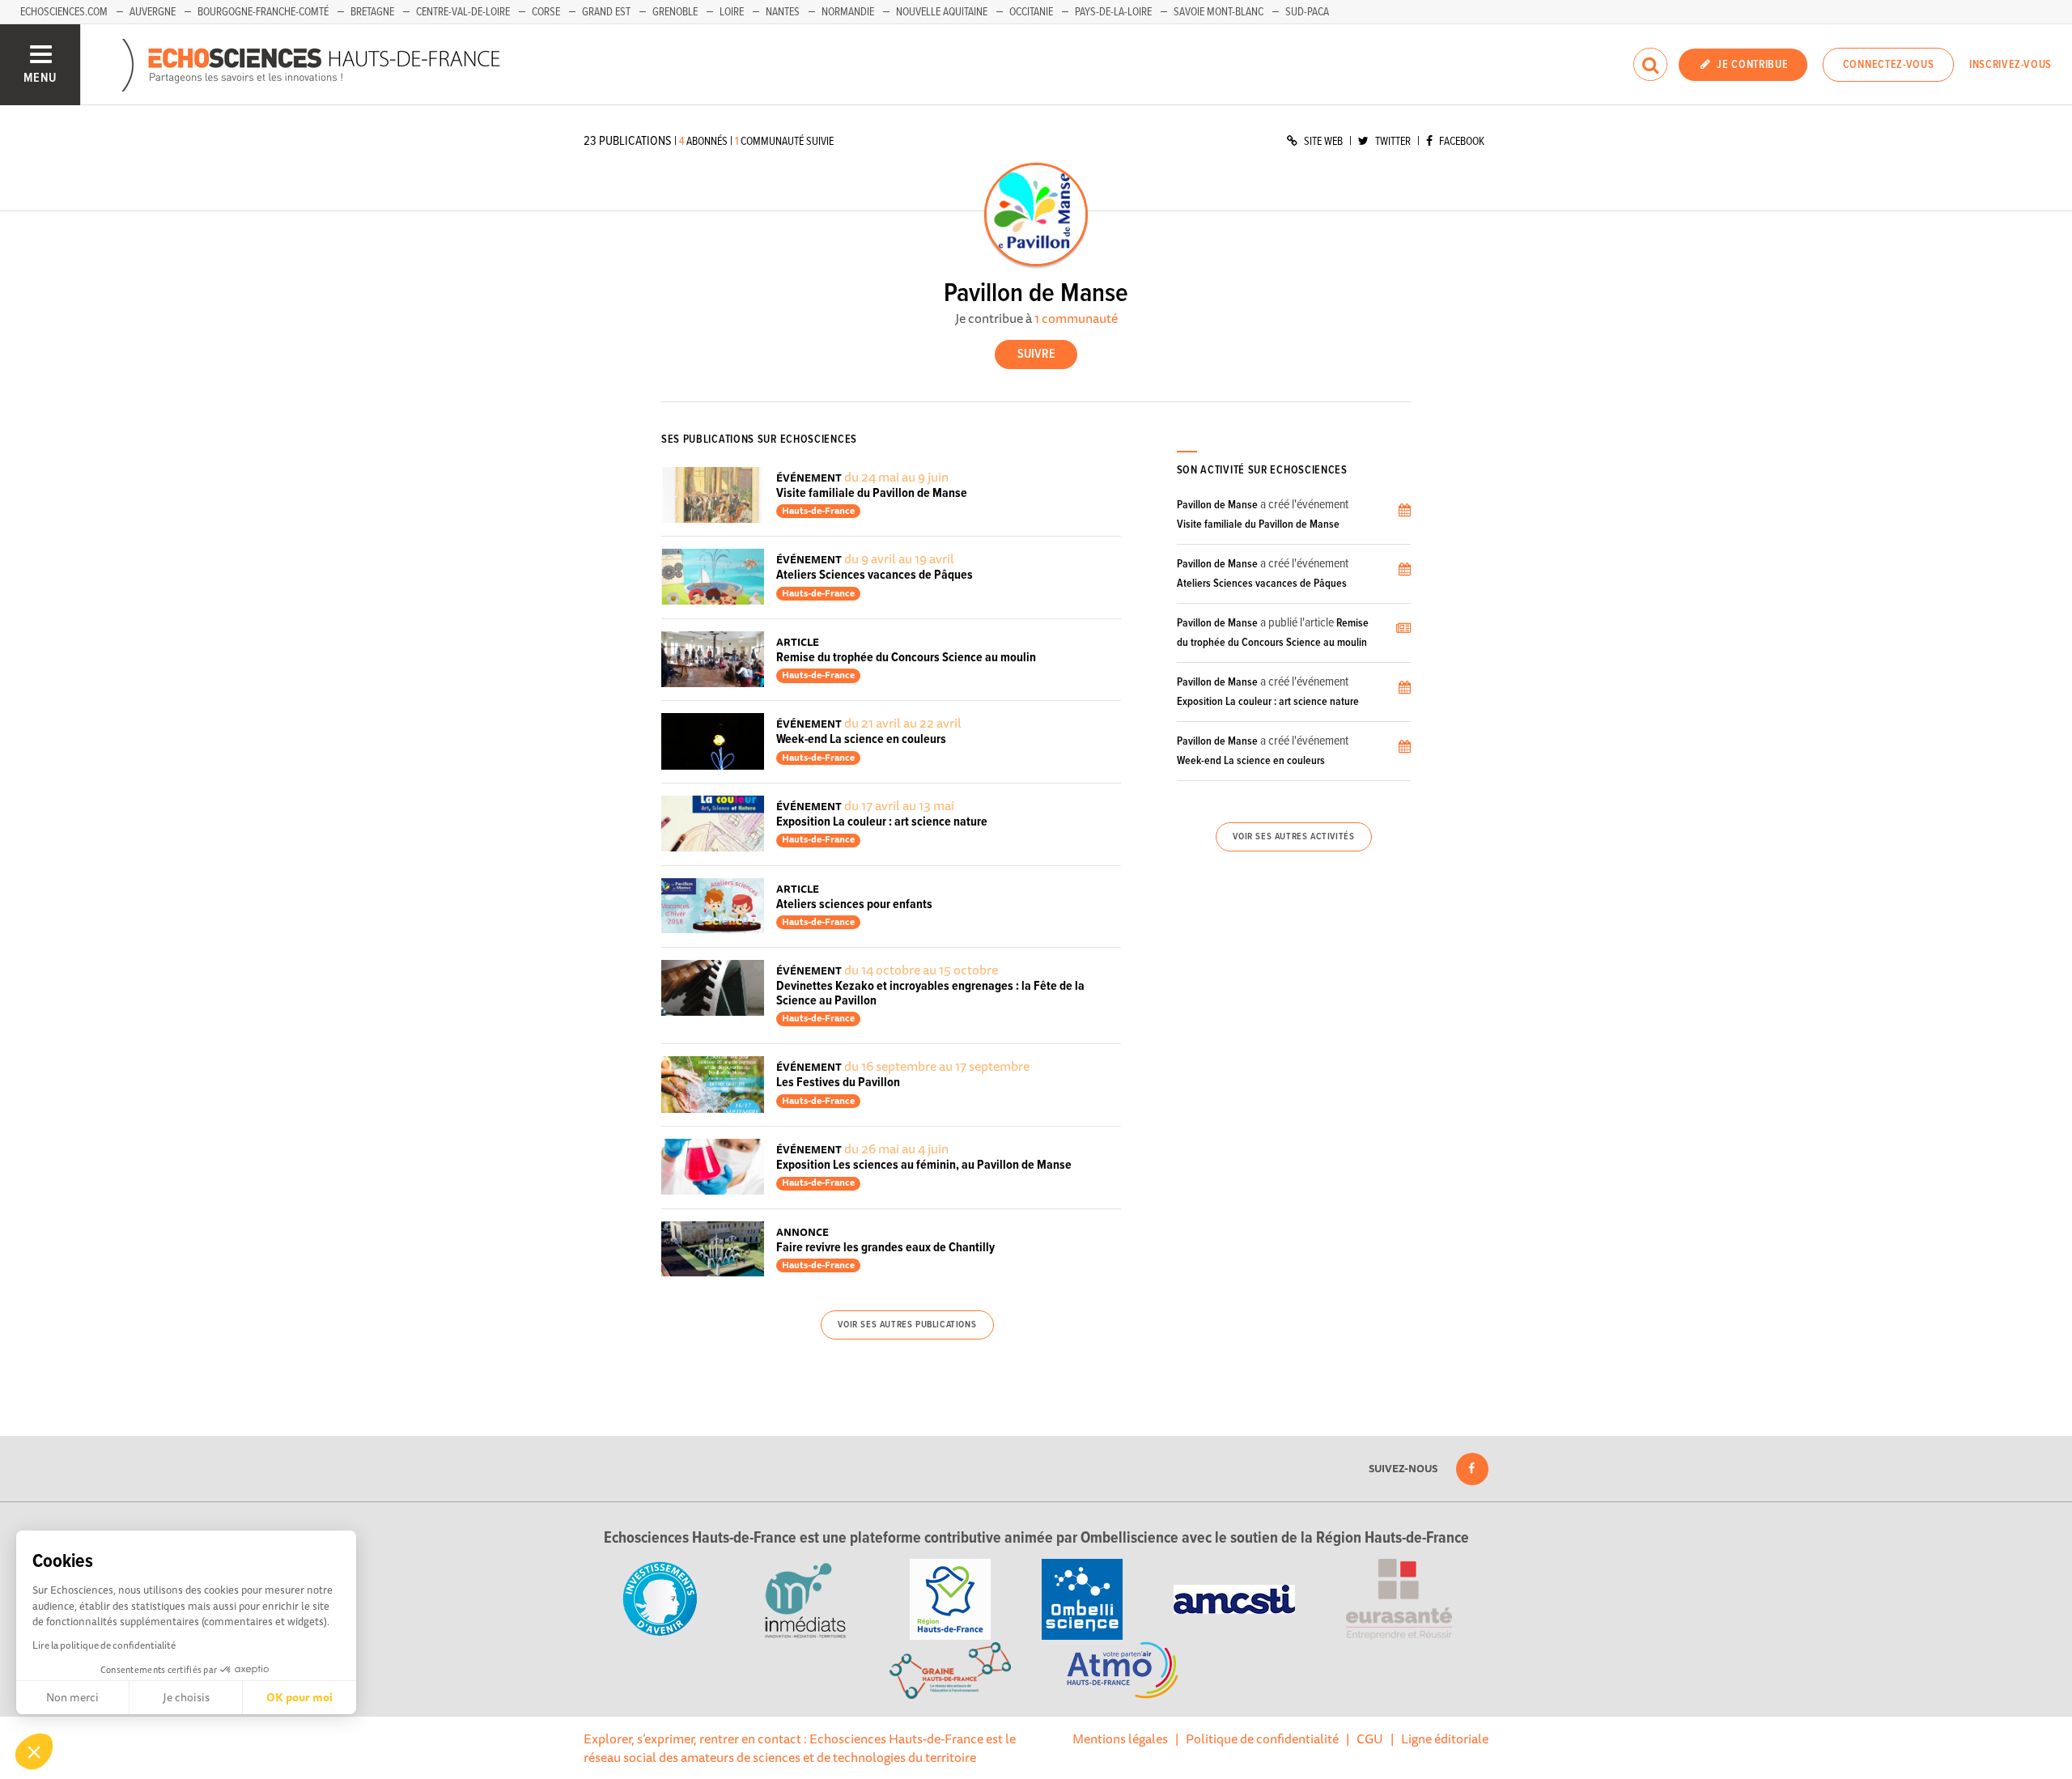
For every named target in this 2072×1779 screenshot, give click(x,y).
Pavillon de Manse (1217, 505)
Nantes (783, 12)
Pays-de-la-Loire (1113, 12)
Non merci (72, 1697)
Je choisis (186, 1697)
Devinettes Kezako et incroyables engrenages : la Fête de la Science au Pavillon (930, 994)
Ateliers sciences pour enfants (854, 904)
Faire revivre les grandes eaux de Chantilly (885, 1248)
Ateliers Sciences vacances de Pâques (875, 575)
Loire (732, 12)
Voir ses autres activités (1293, 837)
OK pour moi (299, 1697)
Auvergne (153, 12)
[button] (34, 1751)
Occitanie (1031, 12)
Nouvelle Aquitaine (942, 12)
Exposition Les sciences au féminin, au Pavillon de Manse (924, 1165)
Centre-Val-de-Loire (463, 12)
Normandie (848, 12)
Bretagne (372, 12)
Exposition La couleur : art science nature (882, 822)
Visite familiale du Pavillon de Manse (872, 493)
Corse (546, 12)
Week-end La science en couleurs (861, 739)
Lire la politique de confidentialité (104, 1645)
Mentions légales (1120, 1739)
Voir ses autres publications (907, 1325)
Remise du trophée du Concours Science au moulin (906, 658)
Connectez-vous (1889, 65)
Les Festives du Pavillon (838, 1083)
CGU (1370, 1739)
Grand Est (606, 12)
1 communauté (1076, 318)
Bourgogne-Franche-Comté (263, 12)
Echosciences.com (64, 12)
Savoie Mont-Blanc (1219, 12)
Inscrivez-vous (2010, 65)
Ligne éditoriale (1445, 1739)
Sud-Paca (1307, 12)
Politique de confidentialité (1262, 1739)
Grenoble (675, 12)
